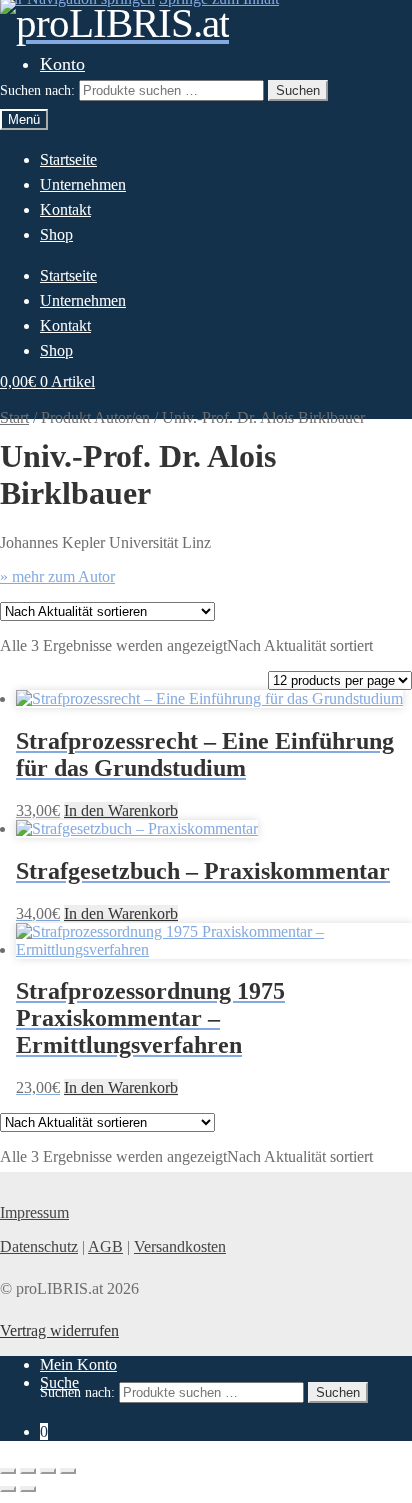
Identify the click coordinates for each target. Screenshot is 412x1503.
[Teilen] (48, 1471)
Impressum (34, 1212)
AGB (105, 1246)
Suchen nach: (37, 90)
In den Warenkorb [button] (121, 810)
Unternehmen (83, 184)
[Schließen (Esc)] (68, 1471)
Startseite (68, 159)
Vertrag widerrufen (59, 1330)
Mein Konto (78, 1364)
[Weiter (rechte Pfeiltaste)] (28, 1489)
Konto (62, 64)
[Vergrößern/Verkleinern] (8, 1471)
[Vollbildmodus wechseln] (28, 1471)
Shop (56, 234)
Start (14, 417)
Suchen (298, 90)
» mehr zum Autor (57, 576)
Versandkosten (180, 1246)
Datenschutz (39, 1246)
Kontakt (65, 209)
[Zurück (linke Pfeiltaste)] (8, 1489)
